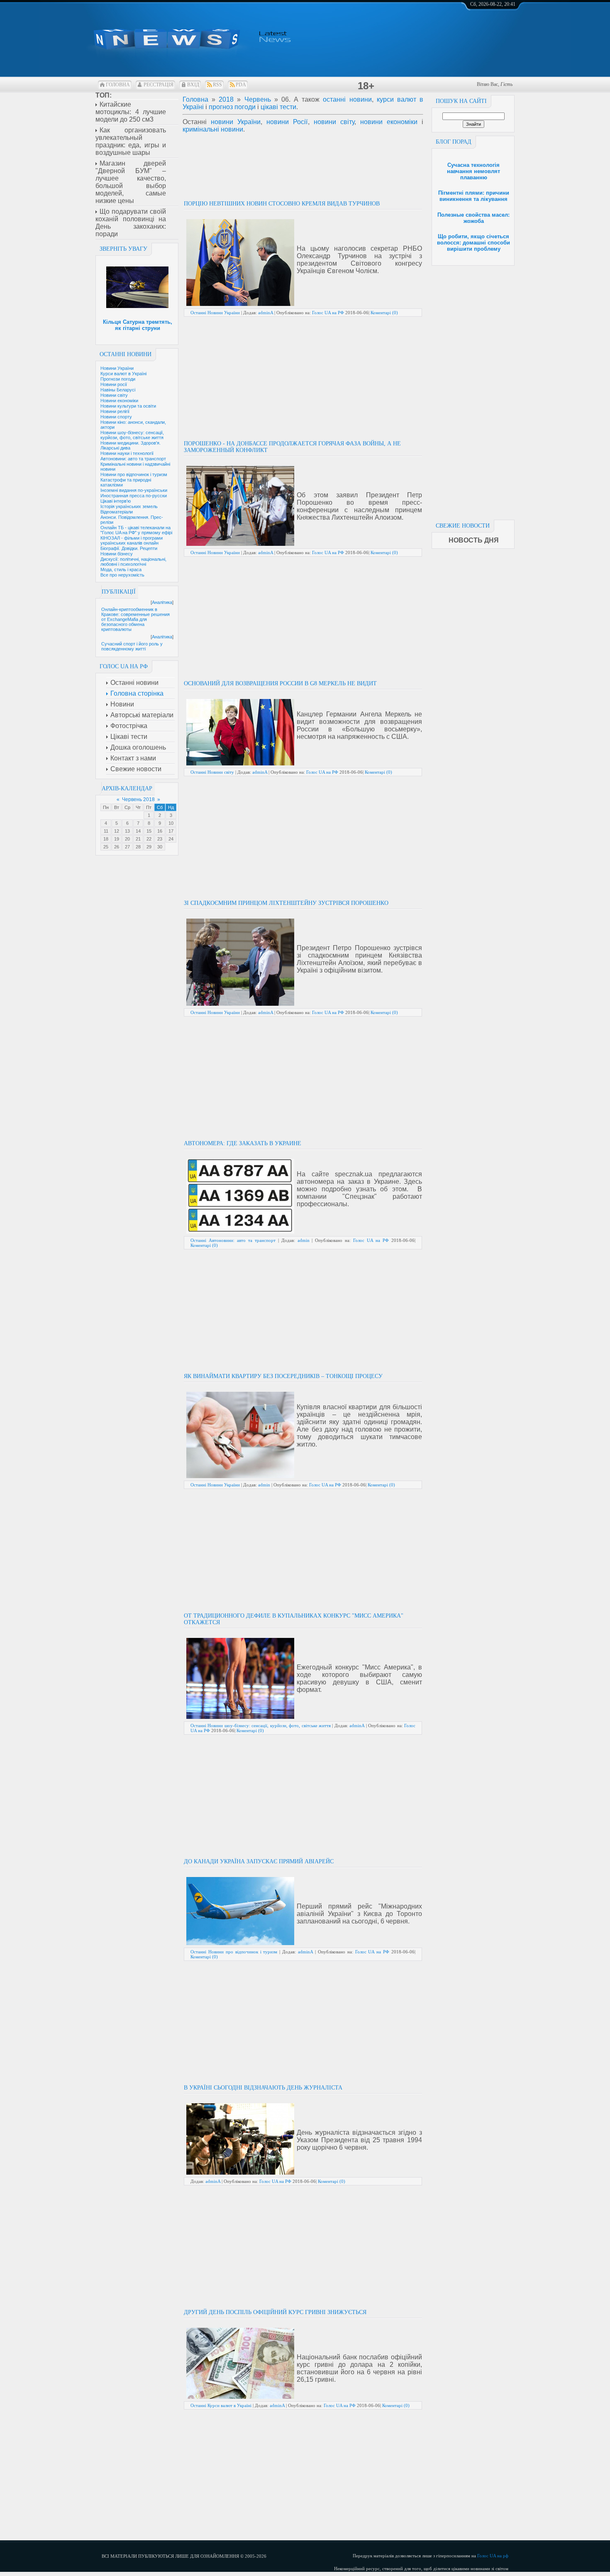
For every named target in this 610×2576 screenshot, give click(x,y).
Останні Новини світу (212, 772)
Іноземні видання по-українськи (134, 490)
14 (138, 831)
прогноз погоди (232, 107)
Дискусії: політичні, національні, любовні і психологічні (133, 562)
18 (106, 839)
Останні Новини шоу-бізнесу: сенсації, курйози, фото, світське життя (261, 1725)
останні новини (347, 99)
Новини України (117, 368)
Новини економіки (119, 401)
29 (149, 847)
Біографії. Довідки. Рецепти (129, 548)
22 (149, 839)
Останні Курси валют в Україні (221, 2405)
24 (171, 839)
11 (106, 831)
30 (160, 847)
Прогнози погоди (118, 379)
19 (117, 839)
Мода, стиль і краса (121, 569)
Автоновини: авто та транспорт (133, 459)
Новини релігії (115, 411)
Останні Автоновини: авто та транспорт (233, 1240)
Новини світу (114, 395)
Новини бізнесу (117, 554)
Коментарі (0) (384, 313)
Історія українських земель (129, 506)
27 (127, 847)
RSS (217, 85)
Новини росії (114, 384)
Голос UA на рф (493, 2556)
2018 (226, 99)
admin (304, 1240)
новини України (236, 122)
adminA (266, 313)
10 (171, 823)
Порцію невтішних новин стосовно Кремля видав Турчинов (282, 204)
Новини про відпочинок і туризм (134, 474)
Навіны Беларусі (118, 390)
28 (138, 847)
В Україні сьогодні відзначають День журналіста (263, 2088)
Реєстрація (159, 85)
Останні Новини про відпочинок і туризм (234, 1952)
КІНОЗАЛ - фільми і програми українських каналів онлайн (132, 540)
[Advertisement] (473, 390)
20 (127, 839)
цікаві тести (278, 107)
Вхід (193, 85)
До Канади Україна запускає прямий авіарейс (259, 1861)
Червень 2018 (138, 799)
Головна (118, 85)
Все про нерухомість (122, 575)
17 (171, 831)
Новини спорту (116, 417)
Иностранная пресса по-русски (134, 496)
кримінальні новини (213, 129)
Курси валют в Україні (123, 374)
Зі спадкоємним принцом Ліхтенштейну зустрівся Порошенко (286, 903)
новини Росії (287, 122)
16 (160, 831)
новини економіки (389, 122)
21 (138, 839)
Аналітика (162, 602)
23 (160, 839)
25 (106, 847)
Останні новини (126, 354)
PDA (241, 85)
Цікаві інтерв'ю (116, 501)
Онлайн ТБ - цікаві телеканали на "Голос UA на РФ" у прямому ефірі (136, 530)
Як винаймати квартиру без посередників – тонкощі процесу (283, 1376)
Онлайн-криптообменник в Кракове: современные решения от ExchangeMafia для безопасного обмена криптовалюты (135, 619)
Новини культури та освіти (128, 406)
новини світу (334, 122)
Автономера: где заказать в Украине (243, 1143)
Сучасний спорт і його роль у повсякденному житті (132, 646)
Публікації (119, 592)
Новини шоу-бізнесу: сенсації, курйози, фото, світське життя (132, 435)
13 (127, 831)
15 (149, 831)
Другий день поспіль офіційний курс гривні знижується (275, 2312)
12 (117, 831)
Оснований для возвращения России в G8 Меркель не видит (280, 683)
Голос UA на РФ (328, 313)
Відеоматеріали (117, 512)
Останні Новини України (215, 313)
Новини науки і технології (127, 453)
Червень (258, 99)
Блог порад (454, 142)
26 (117, 847)
